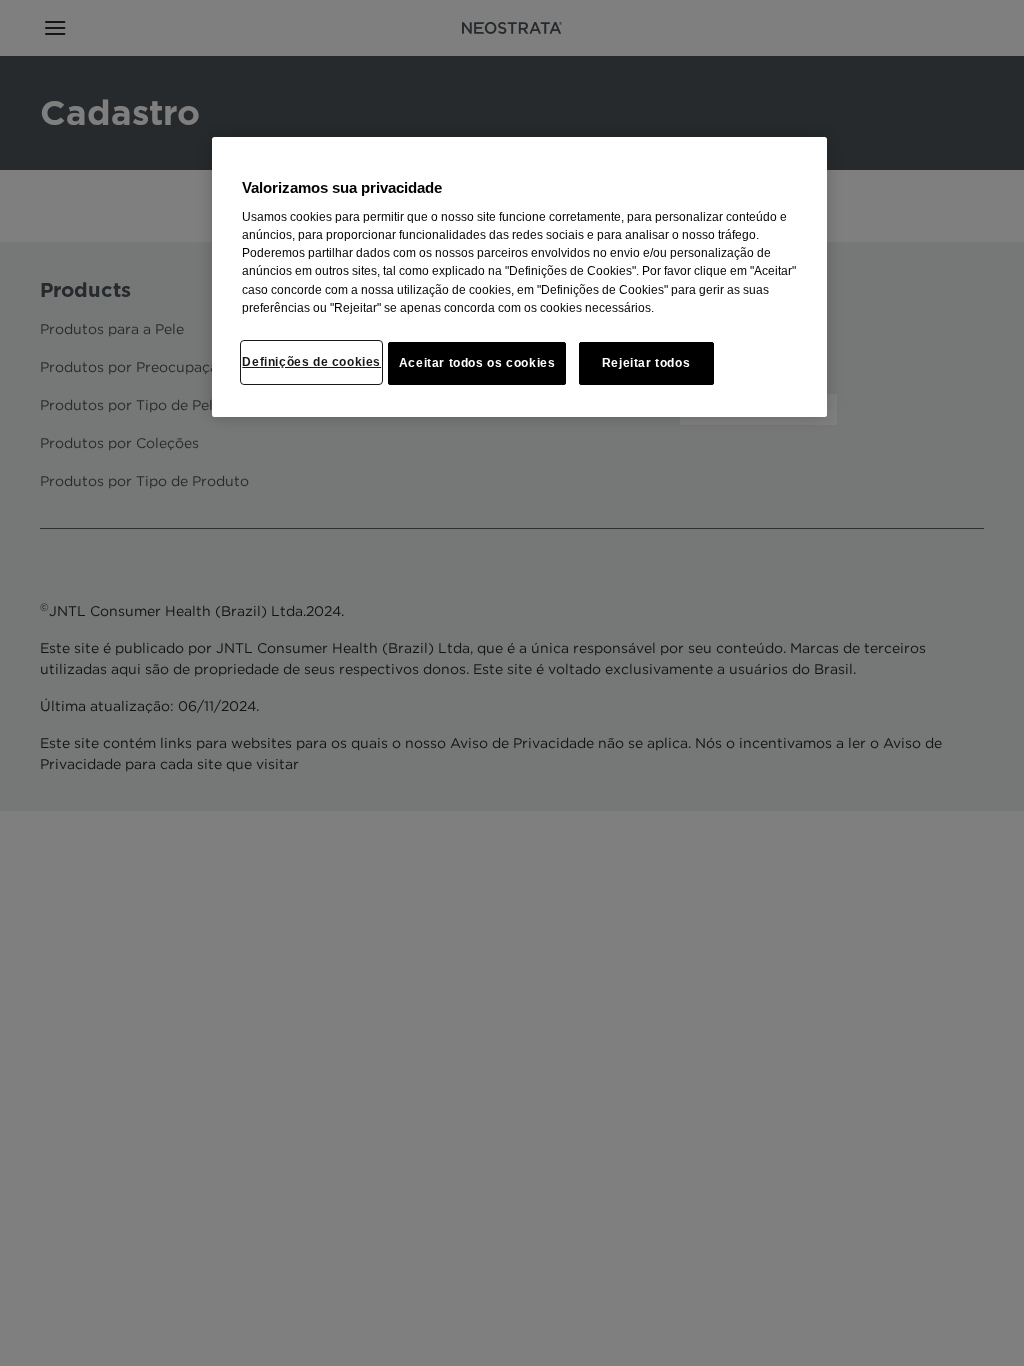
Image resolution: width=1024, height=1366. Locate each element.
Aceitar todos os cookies (477, 363)
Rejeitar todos (646, 363)
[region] (519, 277)
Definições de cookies (311, 362)
